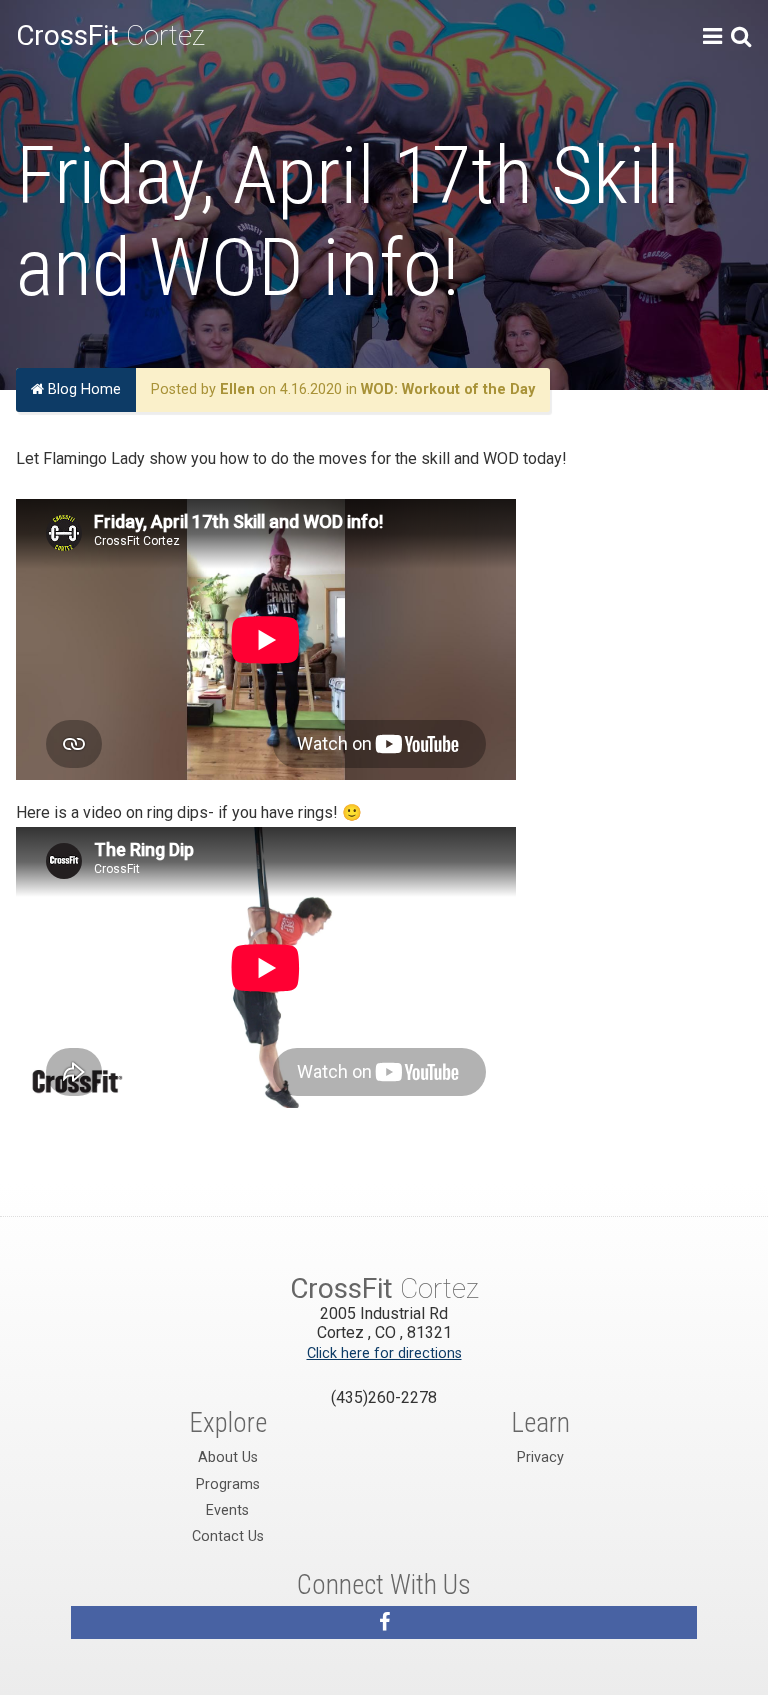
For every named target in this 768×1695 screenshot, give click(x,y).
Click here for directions (384, 1353)
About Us (228, 1457)
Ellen (237, 389)
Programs (228, 1484)
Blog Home (82, 389)
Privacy (540, 1457)
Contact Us (228, 1536)
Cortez (110, 35)
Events (227, 1510)
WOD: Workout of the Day (448, 389)
